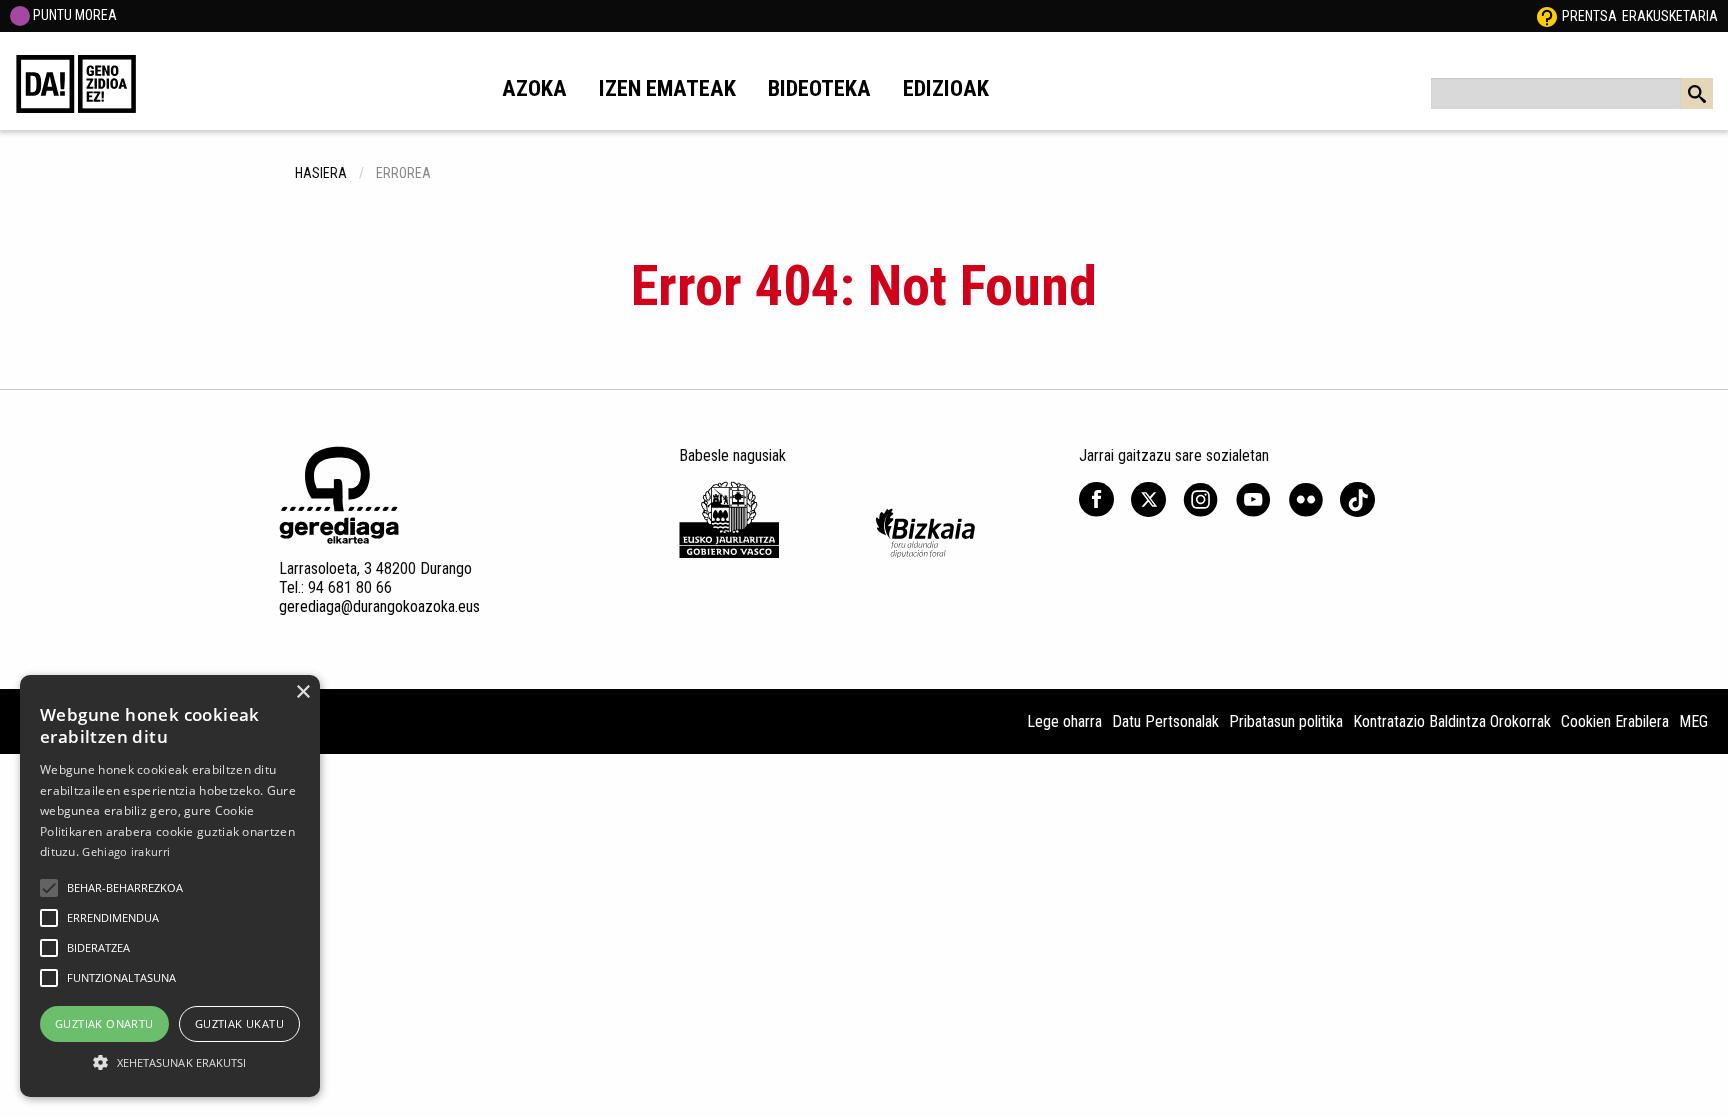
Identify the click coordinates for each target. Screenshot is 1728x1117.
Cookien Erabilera (1615, 721)
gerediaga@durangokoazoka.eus (379, 606)
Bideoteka (819, 88)
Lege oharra (1064, 721)
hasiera (321, 173)
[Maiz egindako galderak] (1547, 16)
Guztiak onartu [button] (104, 1023)
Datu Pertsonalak (1165, 721)
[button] (49, 888)
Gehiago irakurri (126, 851)
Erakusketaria (1670, 16)
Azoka (534, 88)
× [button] (302, 692)
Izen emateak (667, 88)
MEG (1693, 721)
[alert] (170, 886)
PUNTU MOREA (73, 15)
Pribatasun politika (1286, 721)
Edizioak (946, 88)
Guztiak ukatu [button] (239, 1023)
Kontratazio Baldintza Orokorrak (1452, 721)
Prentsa (1589, 16)
